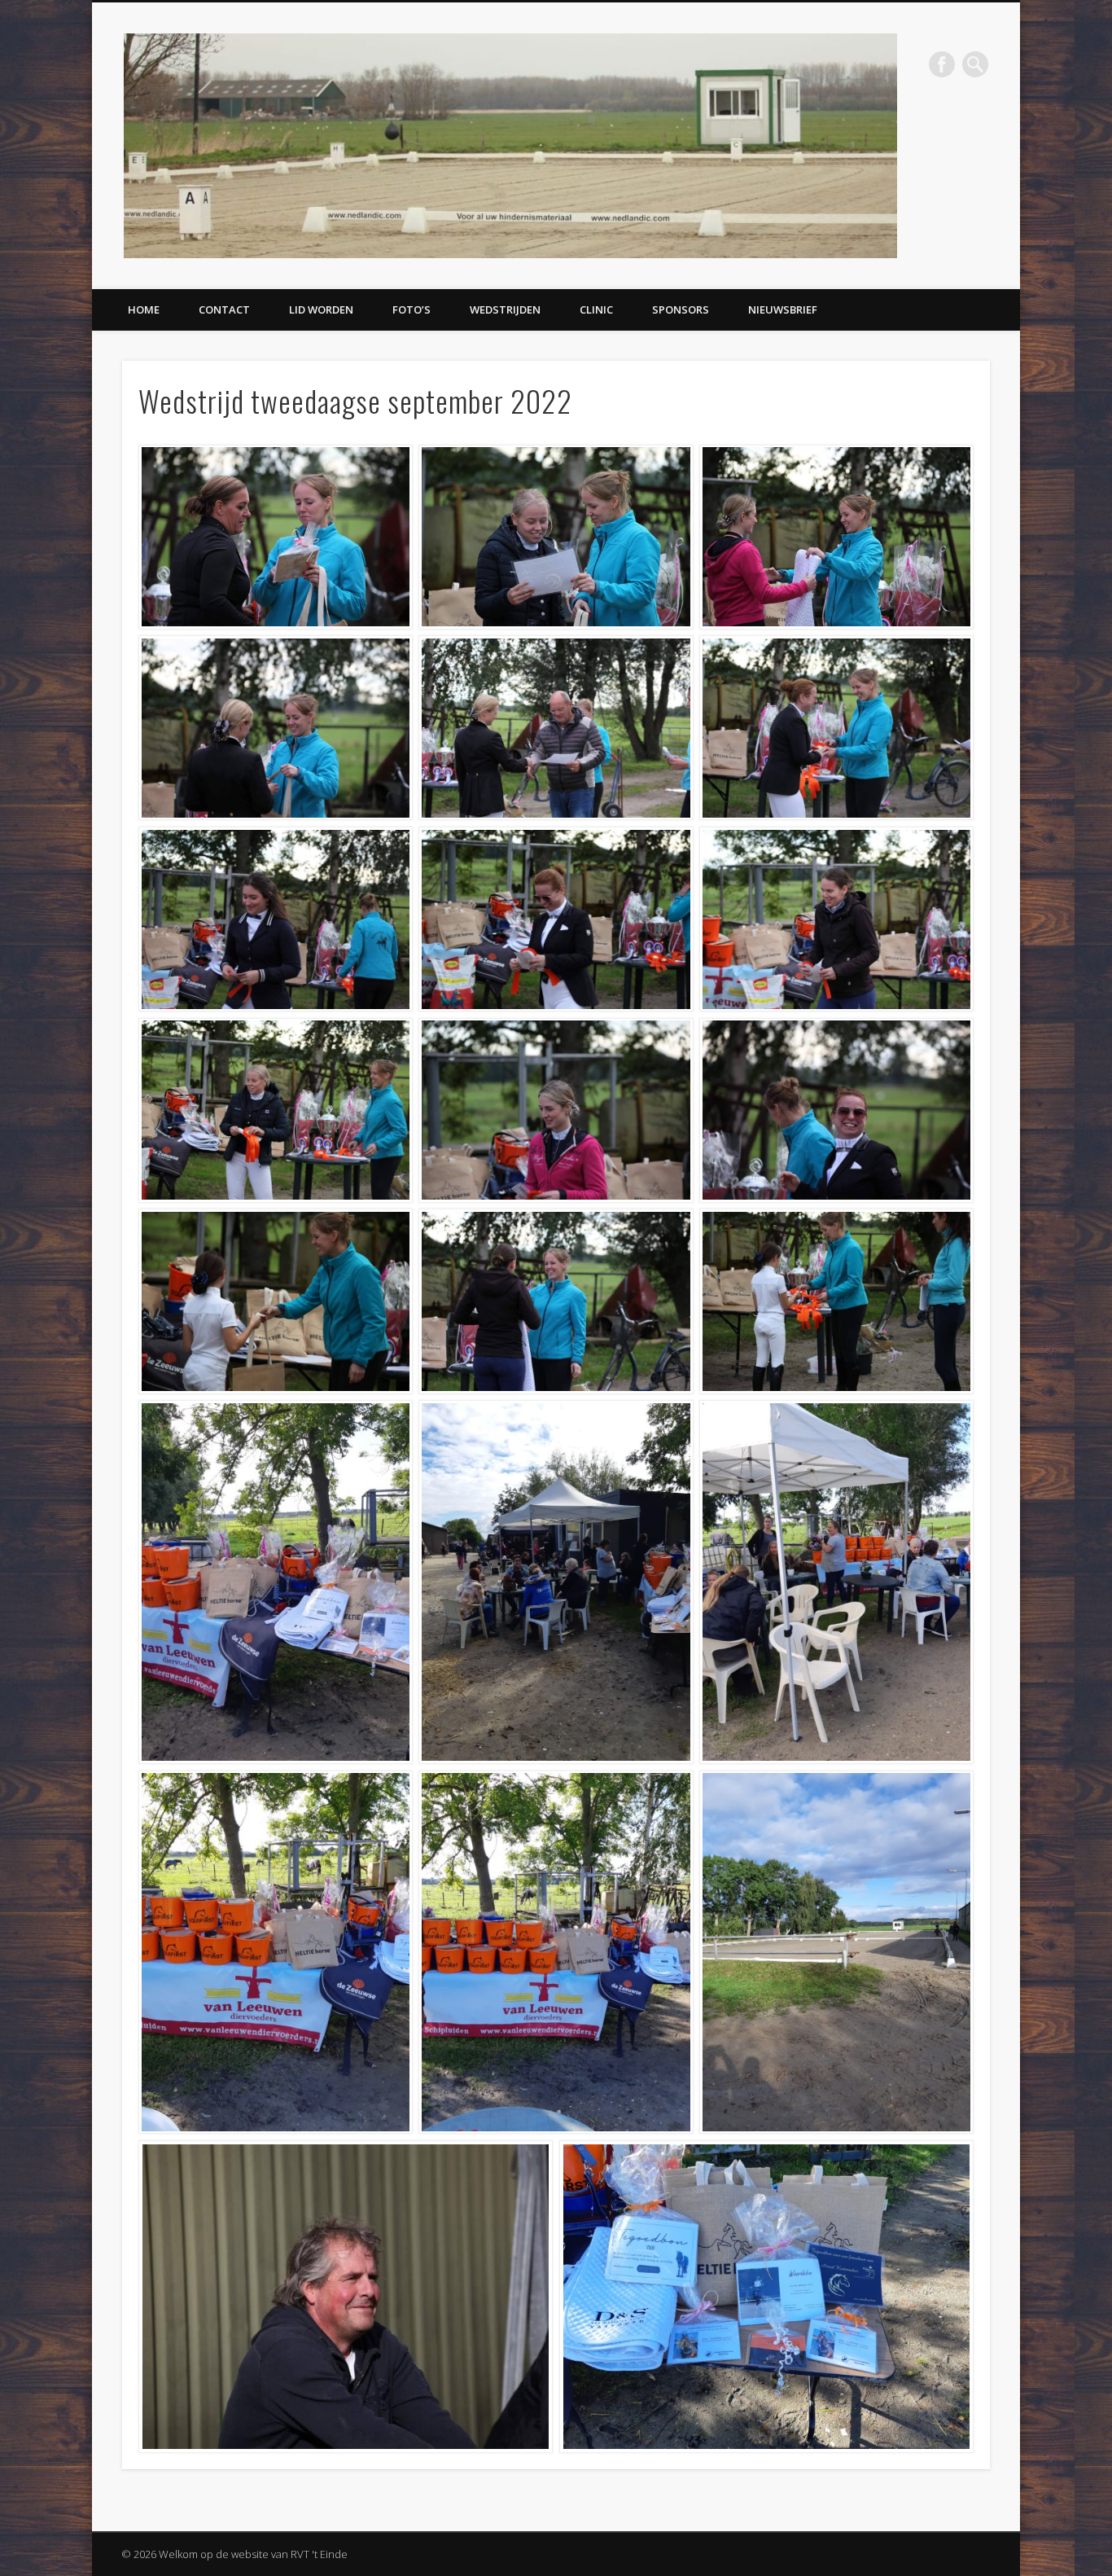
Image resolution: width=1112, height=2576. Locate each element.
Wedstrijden (505, 309)
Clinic (596, 309)
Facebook (942, 64)
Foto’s (412, 309)
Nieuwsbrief (783, 309)
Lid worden (321, 309)
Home (144, 309)
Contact (224, 309)
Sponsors (681, 309)
